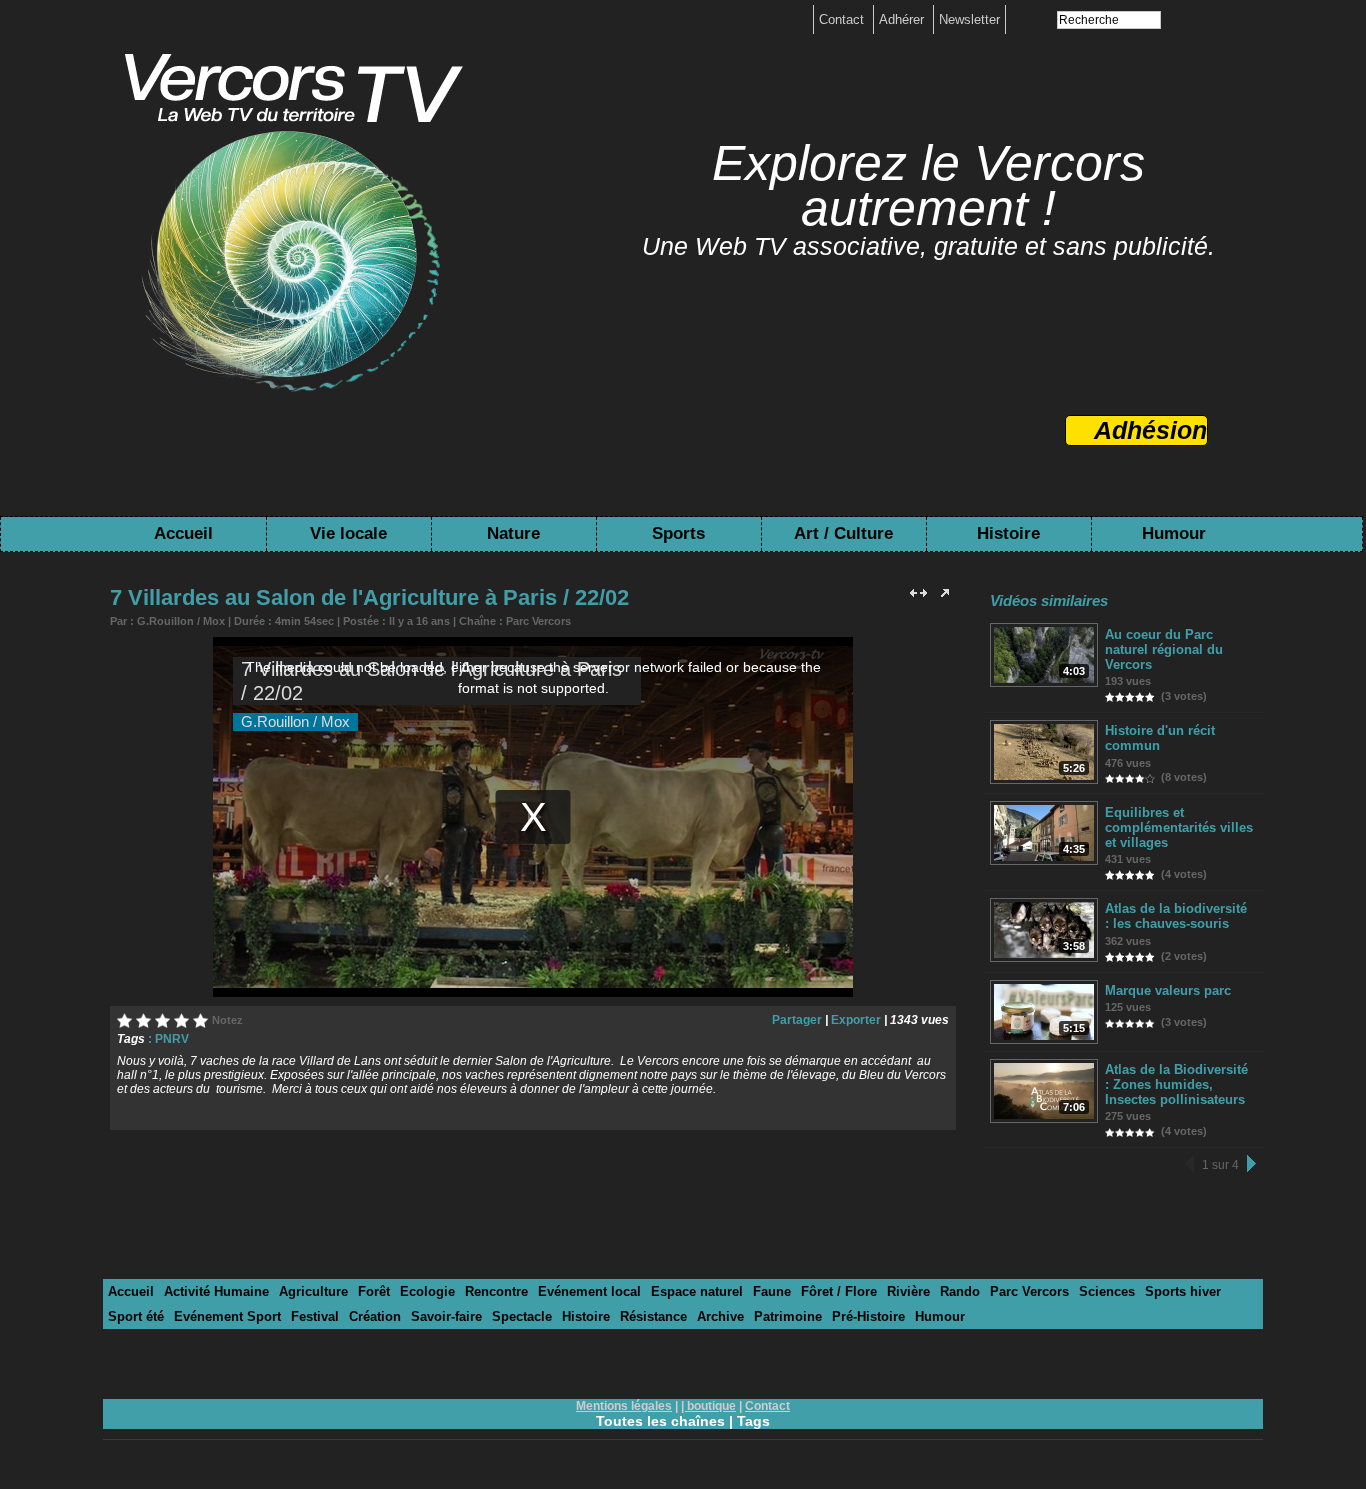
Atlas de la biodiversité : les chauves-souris (1176, 916)
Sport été (136, 1316)
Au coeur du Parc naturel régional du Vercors (1164, 649)
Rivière (908, 1291)
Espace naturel (697, 1291)
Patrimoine (788, 1316)
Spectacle (522, 1316)
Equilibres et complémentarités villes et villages (1179, 827)
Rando (960, 1291)
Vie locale (348, 533)
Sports (678, 533)
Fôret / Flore (839, 1291)
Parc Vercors (538, 621)
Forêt (374, 1291)
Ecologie (427, 1291)
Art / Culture (843, 533)
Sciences (1107, 1291)
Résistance (653, 1316)
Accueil (183, 533)
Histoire (1008, 533)
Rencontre (496, 1291)
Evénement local (589, 1291)
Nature (513, 533)
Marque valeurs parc (1168, 990)
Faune (772, 1291)
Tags (753, 1421)
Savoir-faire (446, 1316)
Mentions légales (624, 1406)
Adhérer (903, 19)
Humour (1174, 533)
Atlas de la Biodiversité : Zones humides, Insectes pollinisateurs (1176, 1084)
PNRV (172, 1039)
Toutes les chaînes (660, 1421)
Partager (797, 1020)
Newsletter (969, 19)
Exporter (856, 1020)
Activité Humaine (216, 1291)
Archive (720, 1316)
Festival (315, 1316)
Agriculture (313, 1291)
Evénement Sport (227, 1316)
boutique (711, 1406)
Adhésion (1150, 430)
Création (375, 1316)
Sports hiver (1183, 1291)
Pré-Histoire (868, 1316)
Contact (843, 19)
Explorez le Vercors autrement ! (928, 185)
